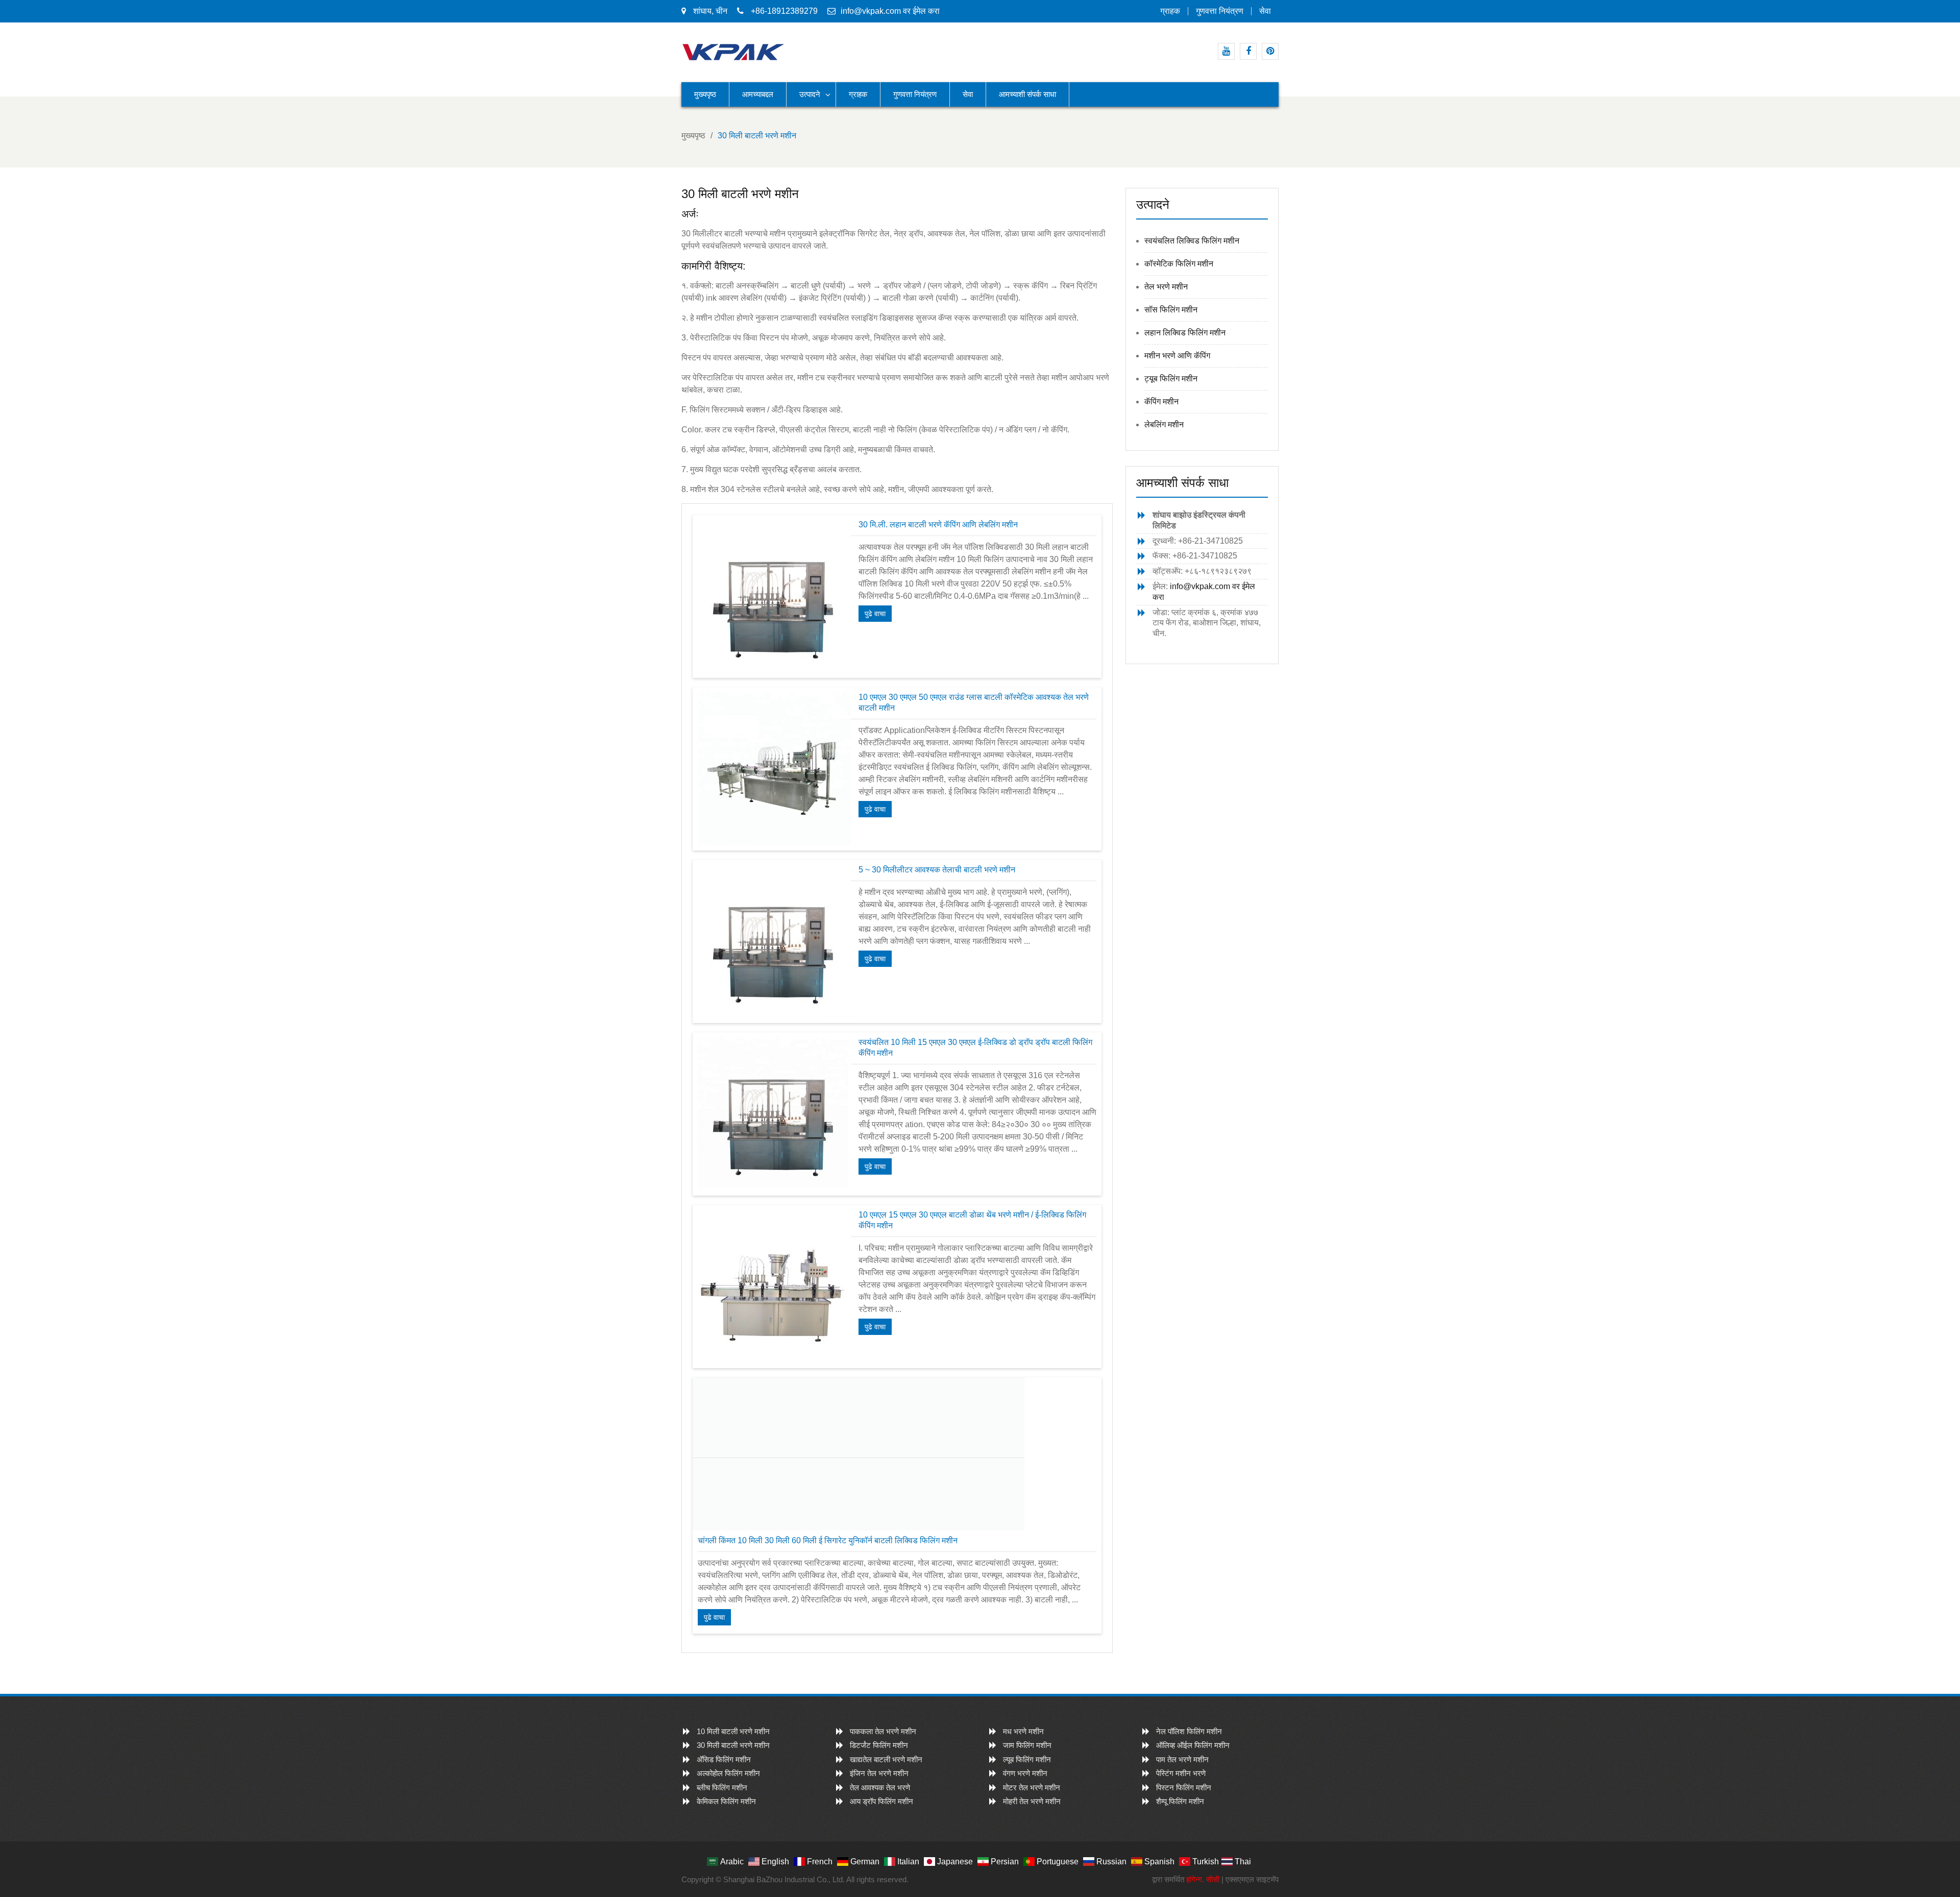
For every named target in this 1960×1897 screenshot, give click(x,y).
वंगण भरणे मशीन (1025, 1773)
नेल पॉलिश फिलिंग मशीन (1189, 1731)
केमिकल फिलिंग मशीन (726, 1801)
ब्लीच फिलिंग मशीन (722, 1787)
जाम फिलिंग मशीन (1027, 1745)
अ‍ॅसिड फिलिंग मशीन (724, 1759)
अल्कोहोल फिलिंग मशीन (728, 1773)
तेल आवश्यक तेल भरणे (880, 1787)
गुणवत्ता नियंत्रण (1220, 11)
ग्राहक (1170, 11)
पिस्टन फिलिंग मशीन (1184, 1787)
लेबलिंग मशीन (1164, 424)
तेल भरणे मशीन (1166, 287)
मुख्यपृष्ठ (705, 94)
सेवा (1265, 11)
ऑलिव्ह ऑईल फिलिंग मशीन (1193, 1745)
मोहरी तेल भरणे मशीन (1032, 1801)
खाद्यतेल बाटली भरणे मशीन (886, 1759)
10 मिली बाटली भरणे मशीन (733, 1731)
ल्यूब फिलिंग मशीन (1027, 1759)
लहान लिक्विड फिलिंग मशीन (1185, 333)
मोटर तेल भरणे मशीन (1032, 1787)
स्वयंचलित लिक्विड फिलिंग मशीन (1192, 241)
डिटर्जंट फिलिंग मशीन (879, 1745)
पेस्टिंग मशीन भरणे (1181, 1773)
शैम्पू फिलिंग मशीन (1180, 1801)
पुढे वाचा (875, 614)
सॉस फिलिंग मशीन (1171, 310)
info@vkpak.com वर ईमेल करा (890, 11)
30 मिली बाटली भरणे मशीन (733, 1745)
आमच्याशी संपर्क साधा (1027, 94)
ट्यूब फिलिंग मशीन (1171, 379)
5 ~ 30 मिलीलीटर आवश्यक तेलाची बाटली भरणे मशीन (937, 870)
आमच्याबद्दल (758, 94)
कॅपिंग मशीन (1161, 402)
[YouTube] (1226, 51)
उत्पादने (810, 94)
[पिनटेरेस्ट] (1270, 51)
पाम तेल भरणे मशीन (1182, 1759)
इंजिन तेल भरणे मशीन (879, 1773)
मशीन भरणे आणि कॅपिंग (1177, 356)
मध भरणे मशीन (1023, 1731)
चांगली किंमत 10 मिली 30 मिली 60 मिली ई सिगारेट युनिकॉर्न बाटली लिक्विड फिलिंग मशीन (828, 1540)
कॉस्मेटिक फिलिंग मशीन (1179, 264)
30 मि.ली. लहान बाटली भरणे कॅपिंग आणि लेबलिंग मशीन (938, 525)
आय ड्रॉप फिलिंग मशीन (881, 1801)
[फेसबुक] (1248, 51)
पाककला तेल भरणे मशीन (883, 1731)
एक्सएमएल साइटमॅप (1252, 1879)
